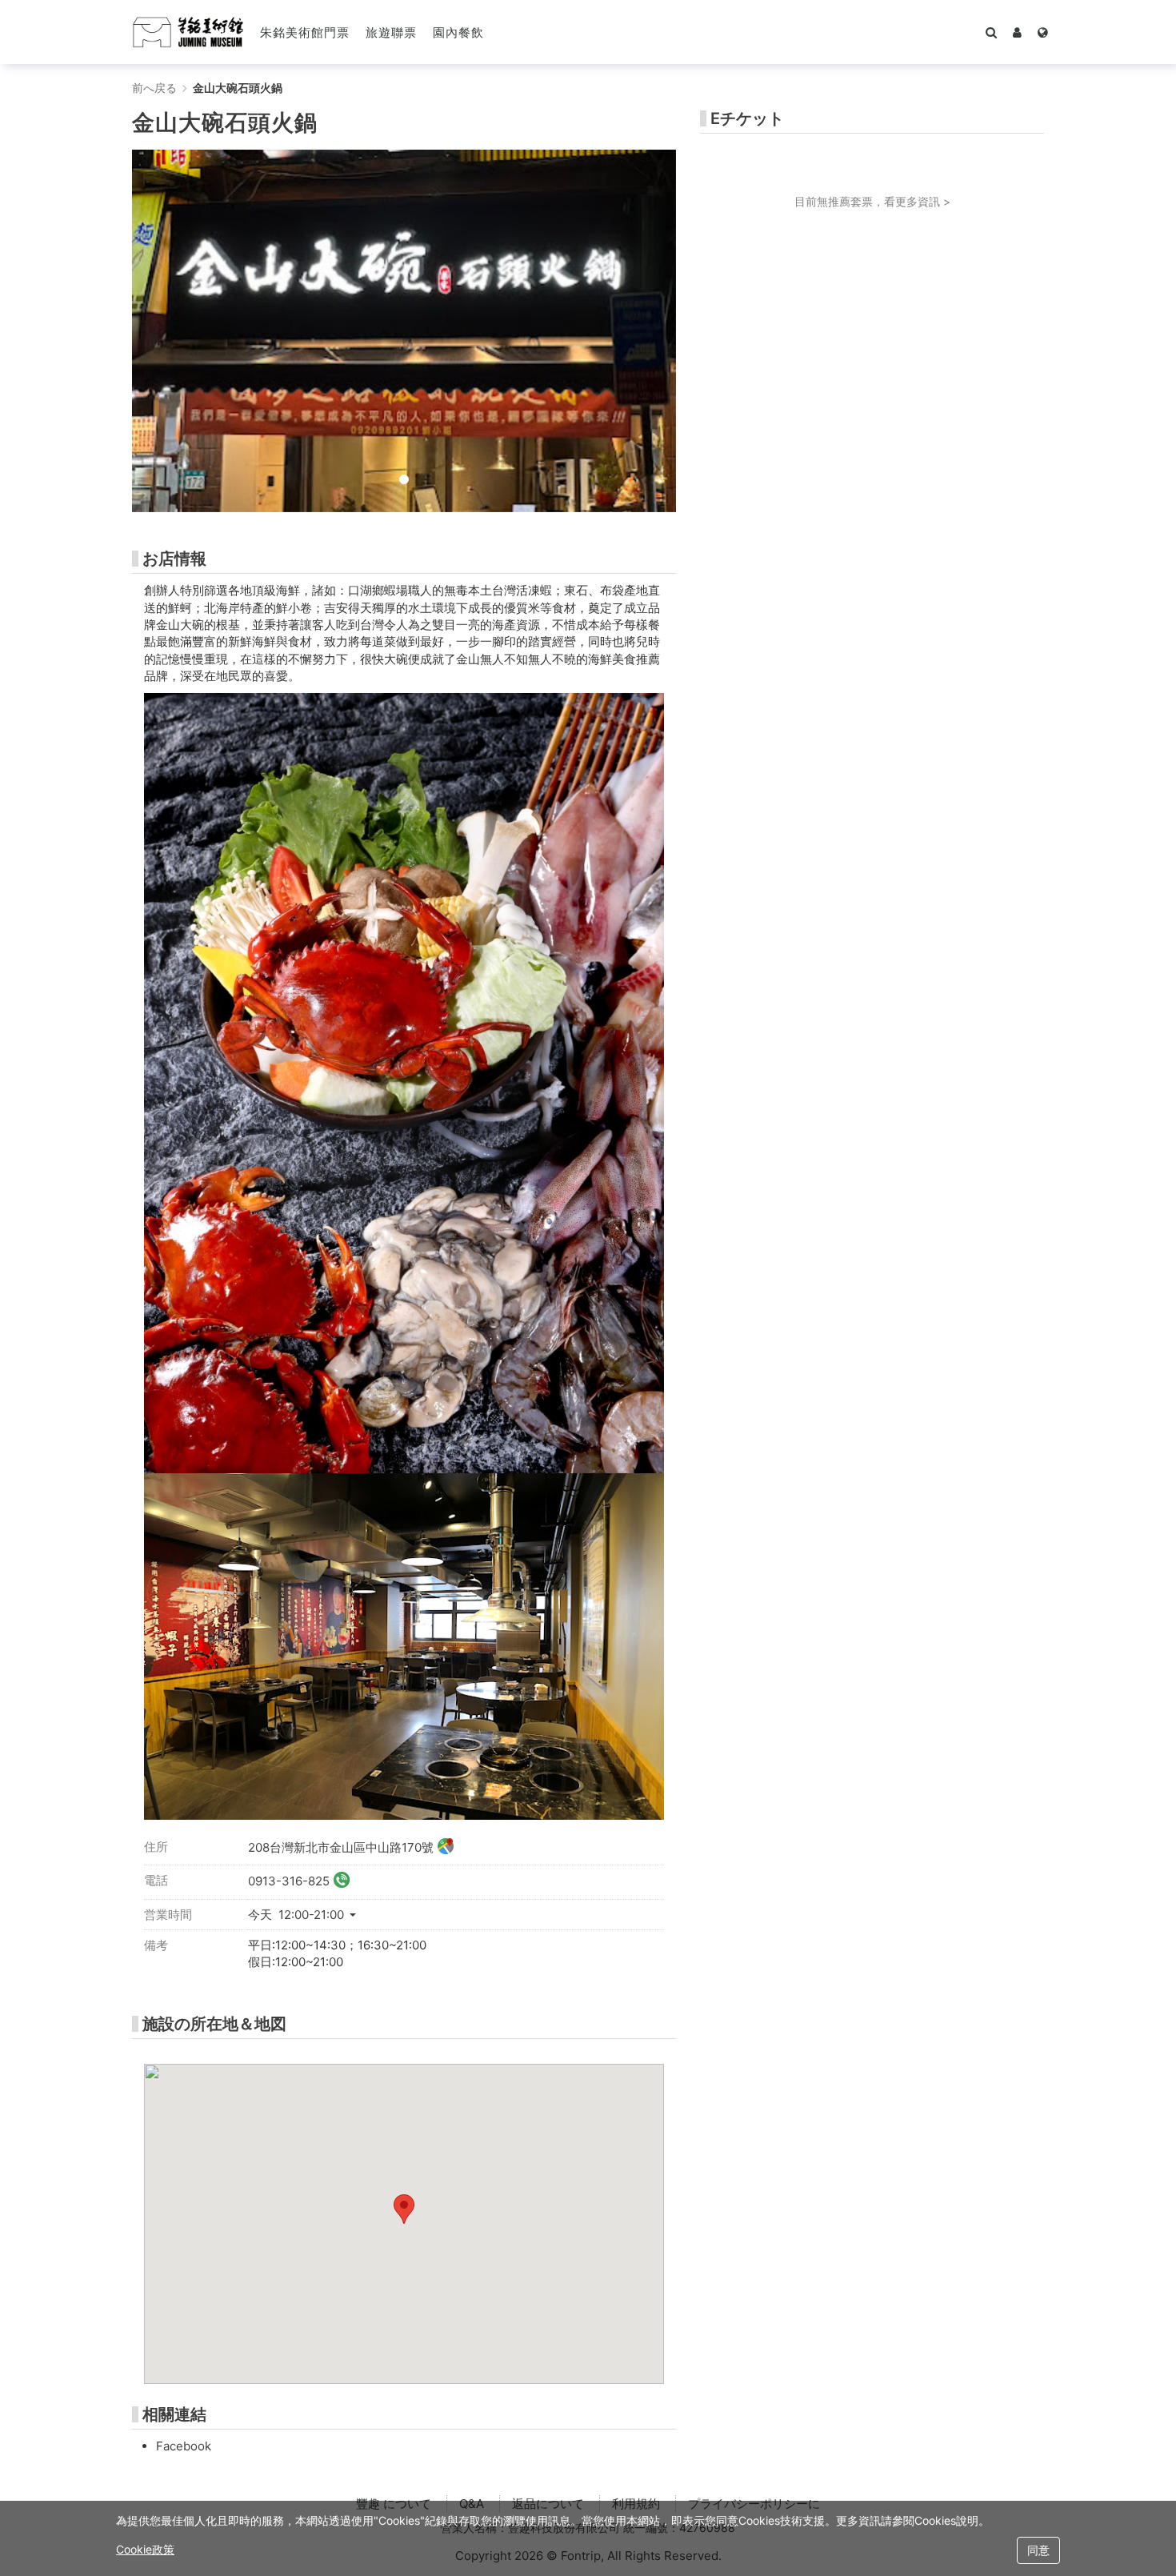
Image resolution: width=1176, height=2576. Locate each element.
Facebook (184, 2446)
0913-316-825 (289, 1881)
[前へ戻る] (188, 32)
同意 (1038, 2550)
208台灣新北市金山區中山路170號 (341, 1847)
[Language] (1043, 32)
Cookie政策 (145, 2549)
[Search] (991, 32)
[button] (1017, 32)
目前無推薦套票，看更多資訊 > (872, 201)
